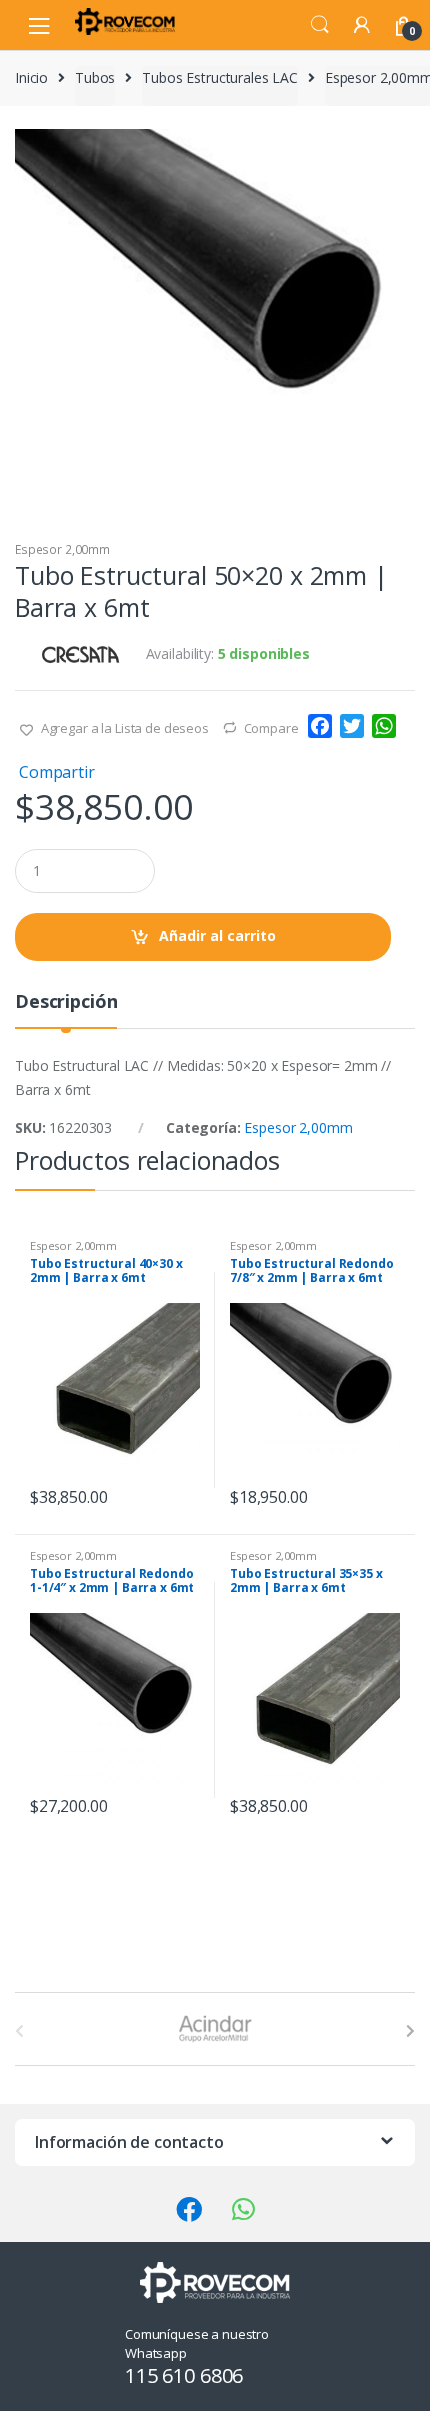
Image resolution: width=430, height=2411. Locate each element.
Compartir (57, 772)
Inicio (31, 77)
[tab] (66, 1009)
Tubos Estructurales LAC (220, 77)
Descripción (66, 1002)
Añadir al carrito (217, 935)
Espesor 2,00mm (62, 549)
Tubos (95, 77)
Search (320, 25)
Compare (271, 728)
